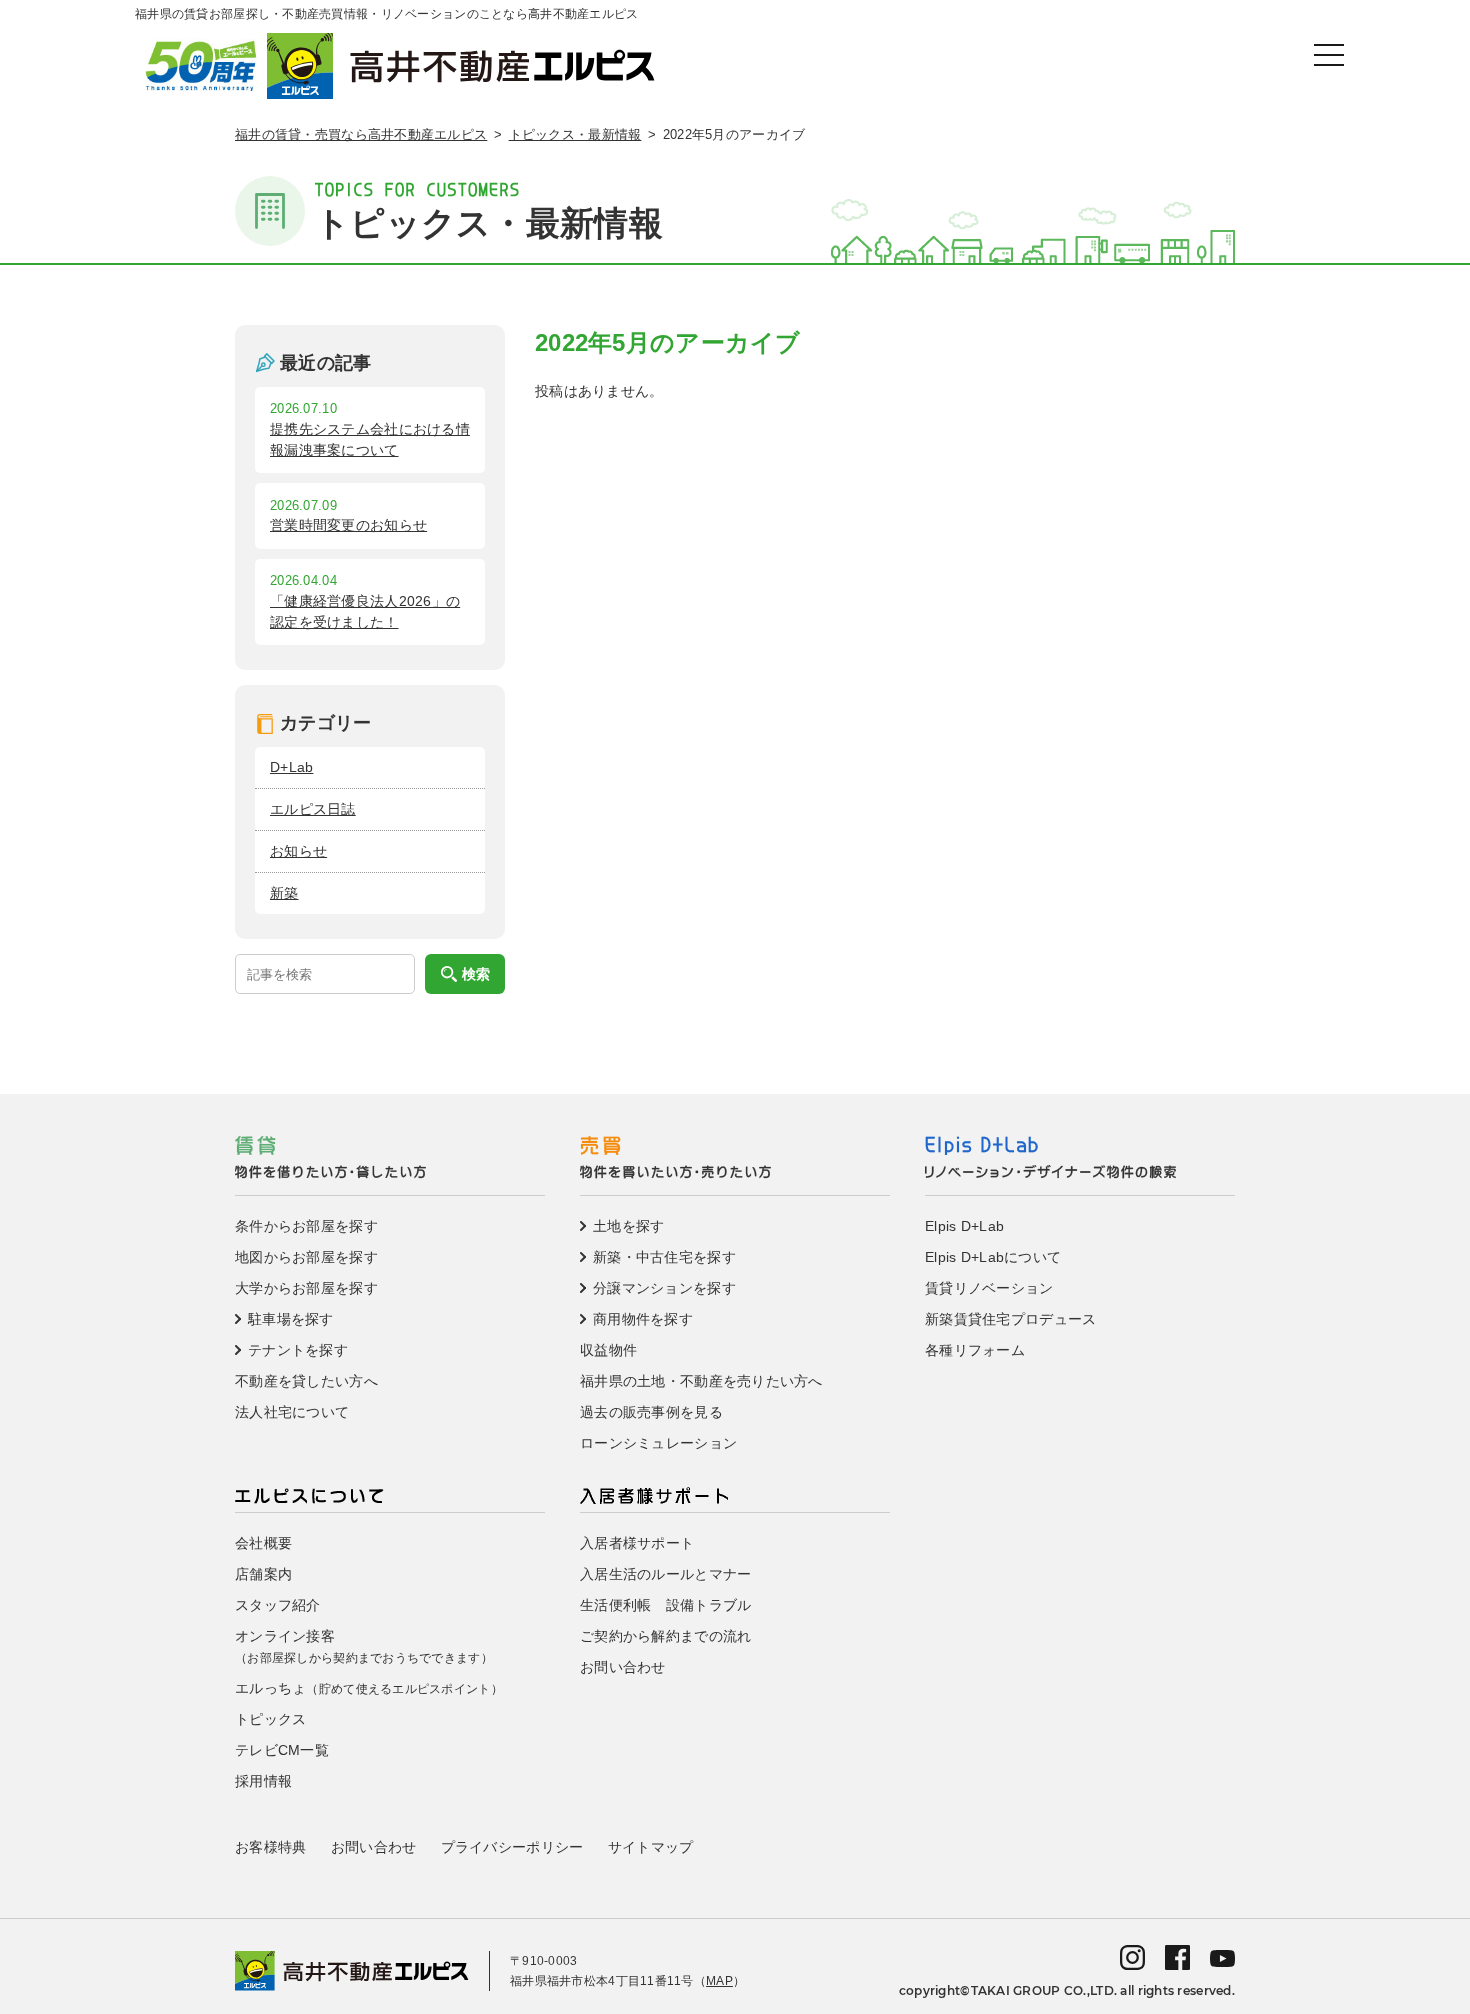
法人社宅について (292, 1412)
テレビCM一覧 (282, 1750)
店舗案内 (263, 1574)
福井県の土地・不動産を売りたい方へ (701, 1381)
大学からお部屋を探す (306, 1288)
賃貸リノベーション (989, 1288)
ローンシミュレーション (658, 1443)
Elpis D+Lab (964, 1226)
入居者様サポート (637, 1543)
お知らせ (298, 851)
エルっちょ (369, 1688)
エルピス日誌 (313, 809)
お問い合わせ (623, 1667)
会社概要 (263, 1543)
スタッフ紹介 (278, 1605)
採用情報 (263, 1781)
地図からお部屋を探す (306, 1257)
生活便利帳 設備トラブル (665, 1605)
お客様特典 (270, 1847)
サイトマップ (651, 1847)
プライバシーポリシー (512, 1847)
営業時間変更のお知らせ (348, 525)
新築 (284, 893)
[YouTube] (1222, 1957)
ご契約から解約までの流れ (665, 1636)
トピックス (270, 1719)
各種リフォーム (975, 1350)
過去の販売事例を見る (651, 1412)
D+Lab (291, 767)
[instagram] (1132, 1956)
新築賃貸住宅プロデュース (1010, 1319)
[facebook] (1177, 1956)
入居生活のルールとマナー (665, 1574)
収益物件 (608, 1350)
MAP (719, 1981)
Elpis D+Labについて (993, 1257)
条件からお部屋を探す (306, 1226)
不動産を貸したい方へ (306, 1381)
